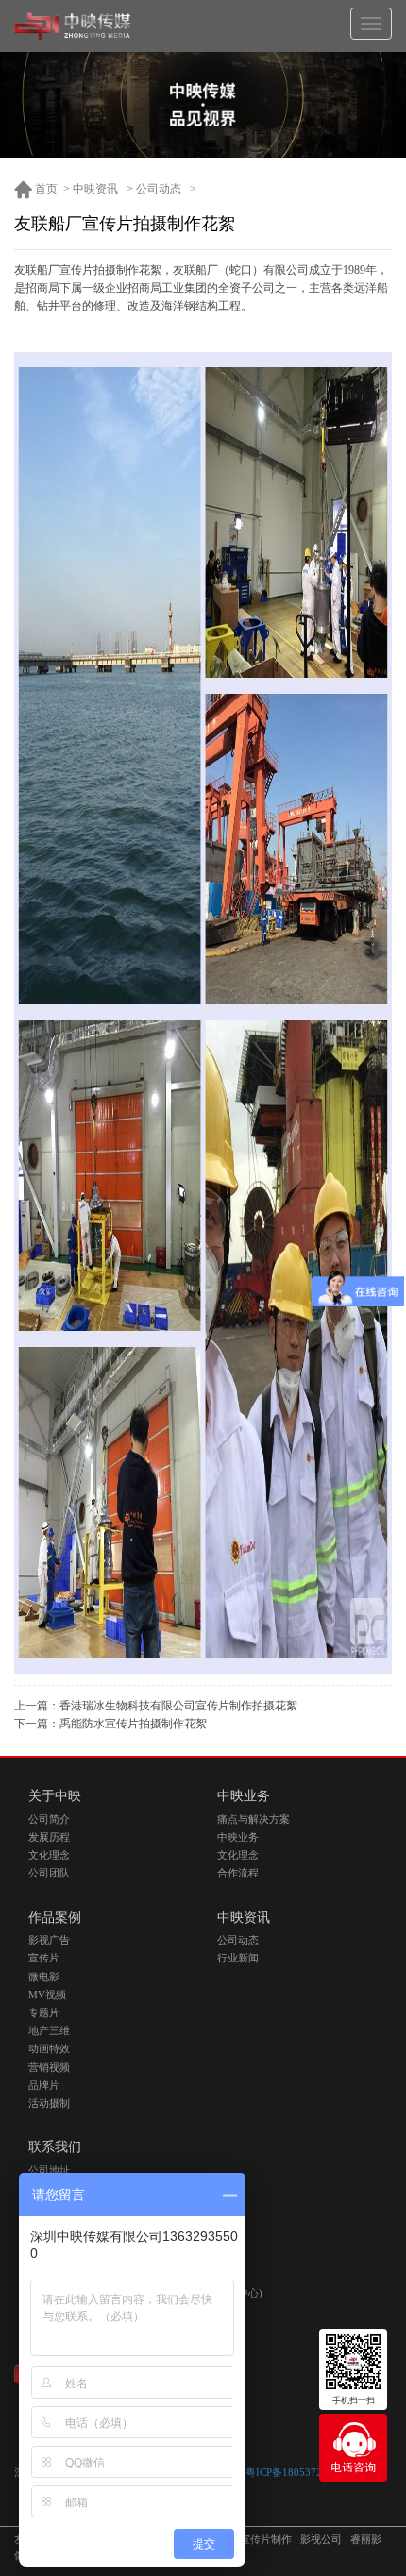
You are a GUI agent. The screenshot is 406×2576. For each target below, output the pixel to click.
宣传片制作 (266, 2540)
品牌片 (44, 2086)
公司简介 (49, 1819)
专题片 (44, 2013)
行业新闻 (238, 1958)
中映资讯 (95, 189)
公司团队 (49, 1873)
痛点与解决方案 (254, 1819)
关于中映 (55, 1796)
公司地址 (49, 2171)
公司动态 (159, 189)
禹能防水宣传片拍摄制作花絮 (133, 1724)
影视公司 (321, 2540)
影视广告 (49, 1940)
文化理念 (49, 1855)
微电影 (44, 1977)
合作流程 (238, 1873)
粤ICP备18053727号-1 (296, 2473)
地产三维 (49, 2031)
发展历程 (49, 1837)
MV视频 (47, 1995)
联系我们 (55, 2147)
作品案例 (55, 1918)
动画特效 (49, 2049)
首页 (45, 189)
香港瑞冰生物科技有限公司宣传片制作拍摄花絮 (178, 1706)
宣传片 (44, 1958)
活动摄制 (49, 2104)
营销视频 (49, 2068)
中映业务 (244, 1796)
